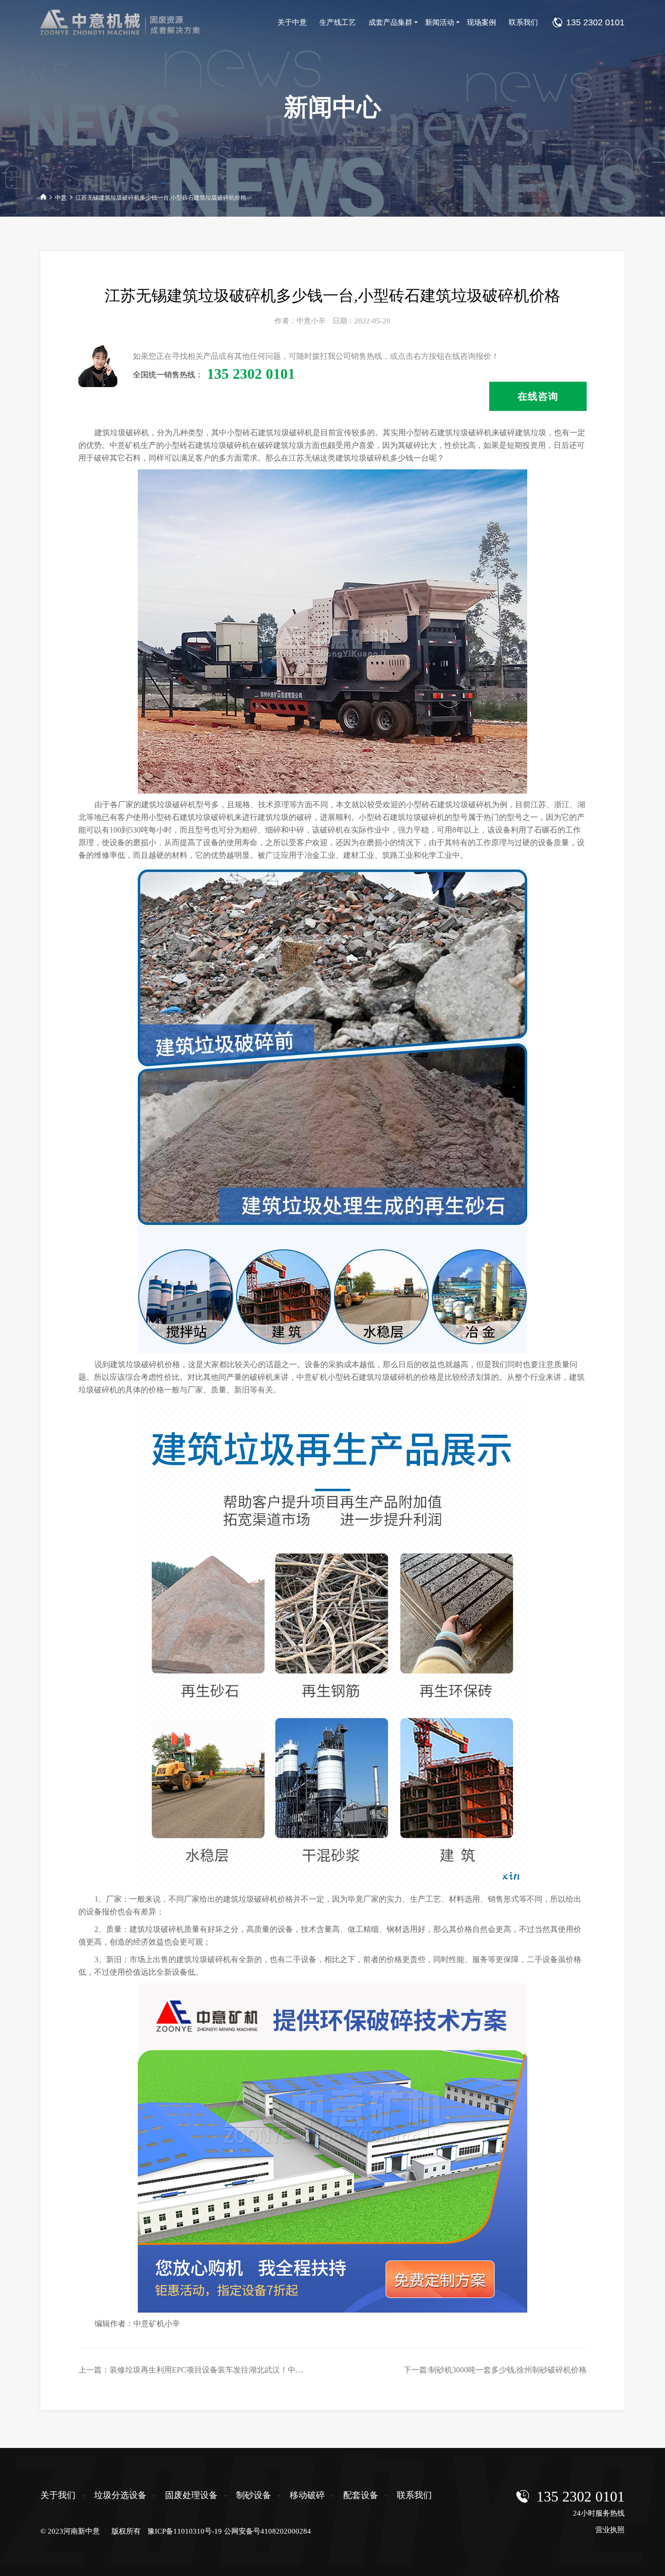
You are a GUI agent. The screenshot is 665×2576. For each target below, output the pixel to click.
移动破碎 (307, 2495)
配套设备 (361, 2495)
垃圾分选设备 (120, 2495)
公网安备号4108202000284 (268, 2531)
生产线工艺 (338, 22)
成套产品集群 (390, 22)
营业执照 (610, 2530)
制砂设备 (254, 2495)
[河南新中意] (126, 22)
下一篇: (495, 2370)
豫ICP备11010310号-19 (185, 2531)
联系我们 (523, 22)
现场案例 (481, 22)
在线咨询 (538, 396)
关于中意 (292, 22)
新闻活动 (440, 22)
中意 (61, 198)
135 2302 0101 (581, 2496)
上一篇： (234, 2370)
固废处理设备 (191, 2495)
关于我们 (58, 2495)
